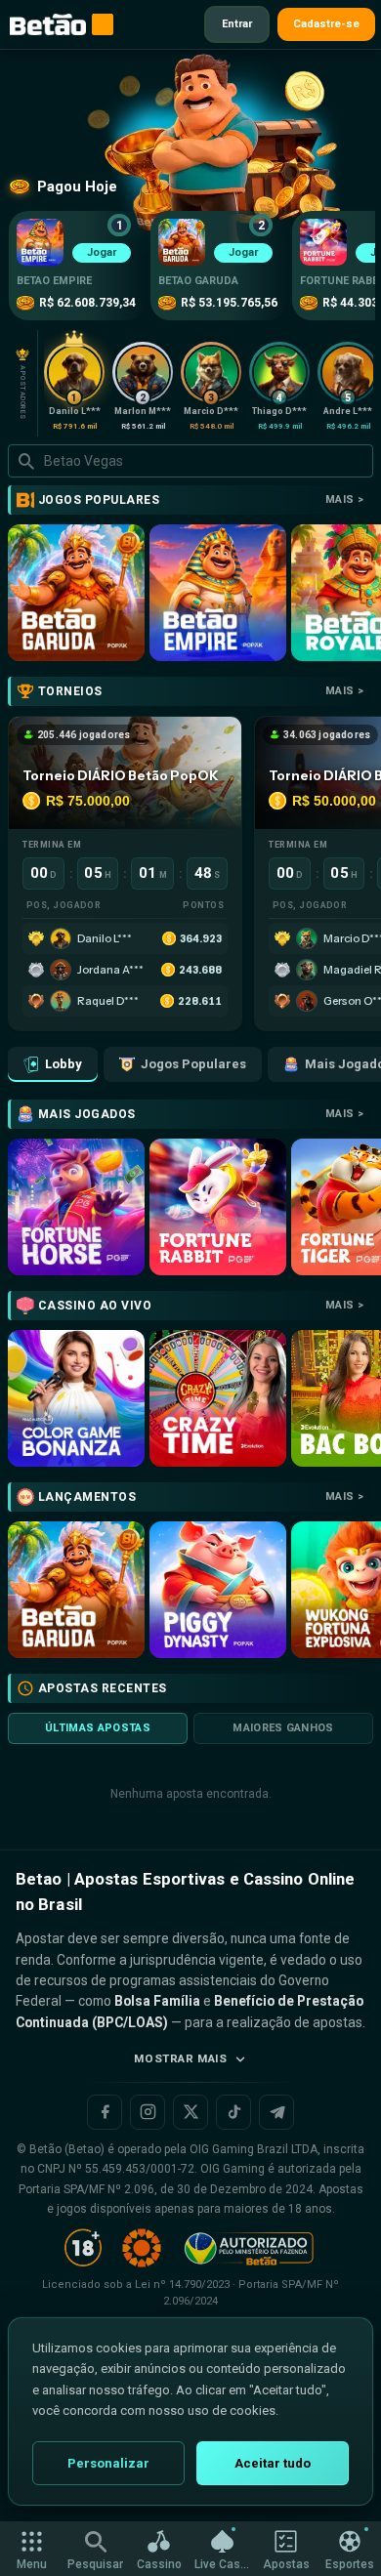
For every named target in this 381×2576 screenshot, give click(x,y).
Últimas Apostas (98, 1728)
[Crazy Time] (218, 1398)
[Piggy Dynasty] (218, 1590)
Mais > (344, 499)
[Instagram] (148, 2112)
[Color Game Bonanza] (76, 1398)
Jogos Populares (193, 1064)
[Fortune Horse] (76, 1207)
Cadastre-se (326, 24)
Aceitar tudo (273, 2463)
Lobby (63, 1064)
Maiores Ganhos (283, 1728)
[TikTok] (233, 2112)
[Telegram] (276, 2112)
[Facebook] (105, 2112)
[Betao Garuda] (76, 593)
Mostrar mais (180, 2058)
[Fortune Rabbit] (218, 1207)
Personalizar (108, 2463)
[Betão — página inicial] (48, 24)
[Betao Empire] (218, 593)
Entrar (237, 24)
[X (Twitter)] (190, 2112)
